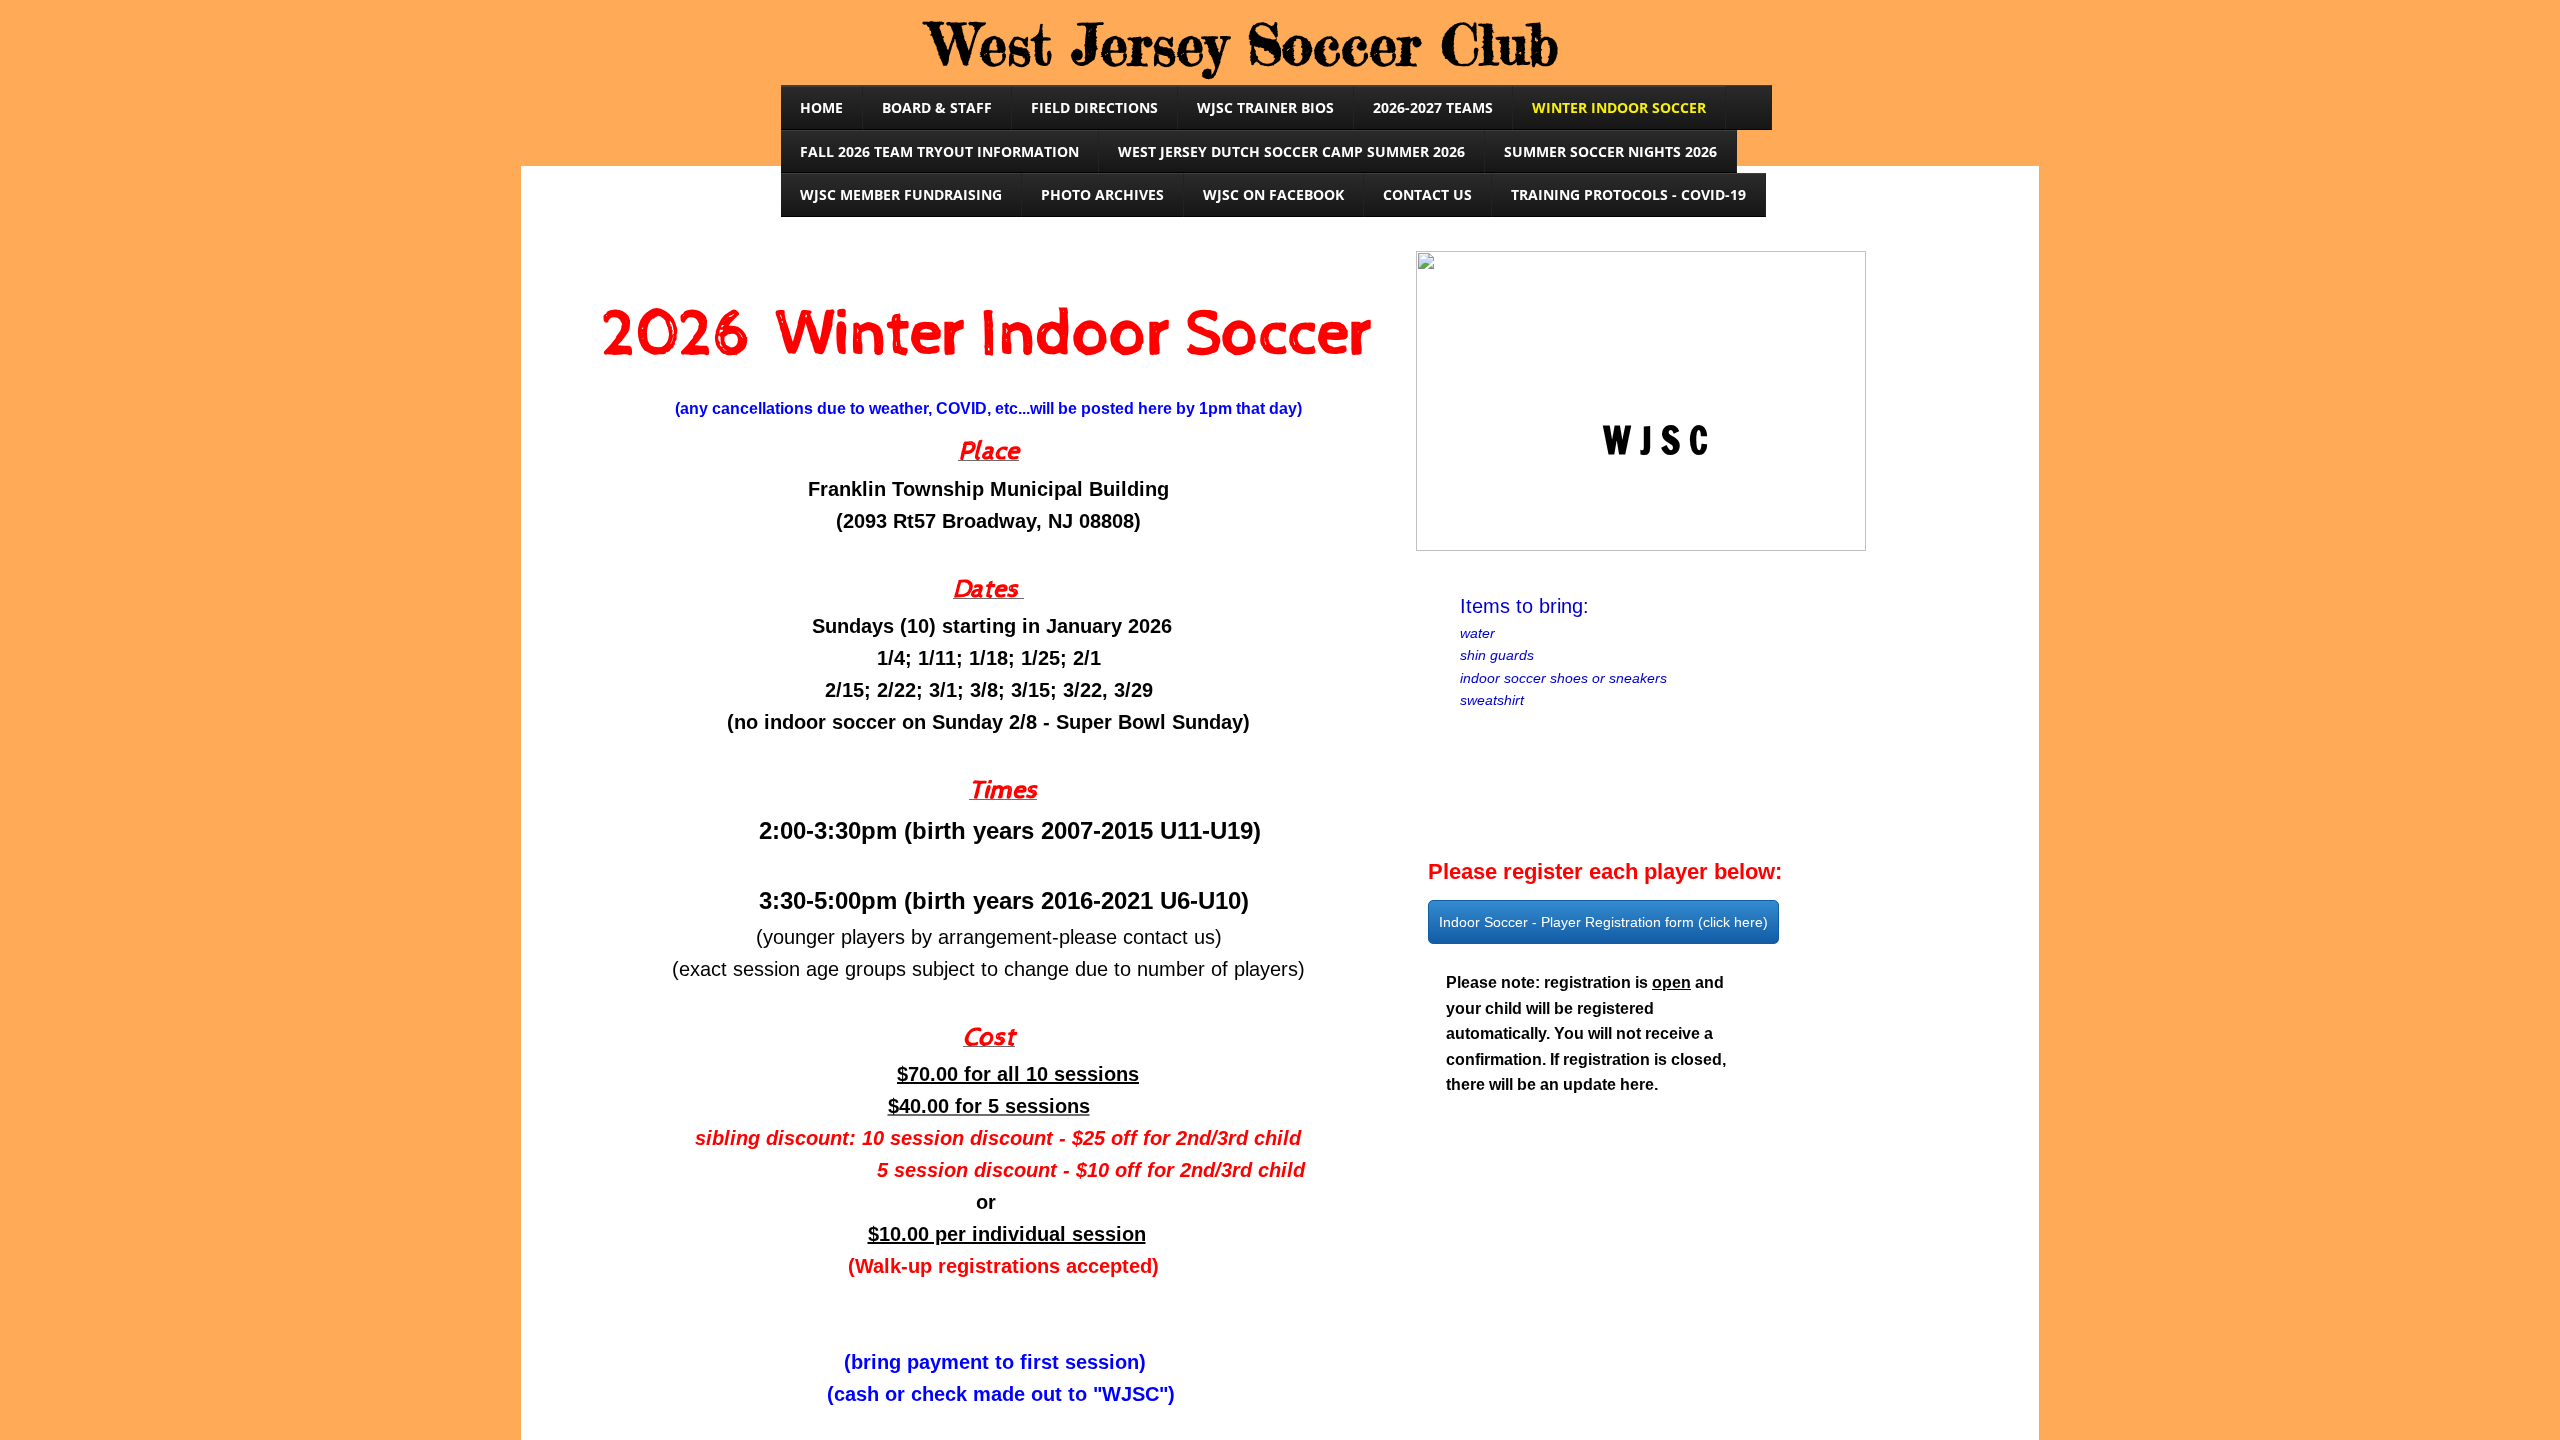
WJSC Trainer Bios (1265, 107)
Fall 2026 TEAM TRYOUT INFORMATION (939, 151)
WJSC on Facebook (1273, 194)
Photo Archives (1102, 194)
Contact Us (1427, 194)
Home (821, 107)
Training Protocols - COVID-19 (1628, 194)
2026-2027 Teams (1433, 107)
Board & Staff (937, 107)
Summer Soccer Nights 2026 (1610, 151)
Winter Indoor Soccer (1619, 107)
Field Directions (1094, 107)
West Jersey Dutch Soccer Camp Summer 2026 (1291, 151)
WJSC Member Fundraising (901, 194)
